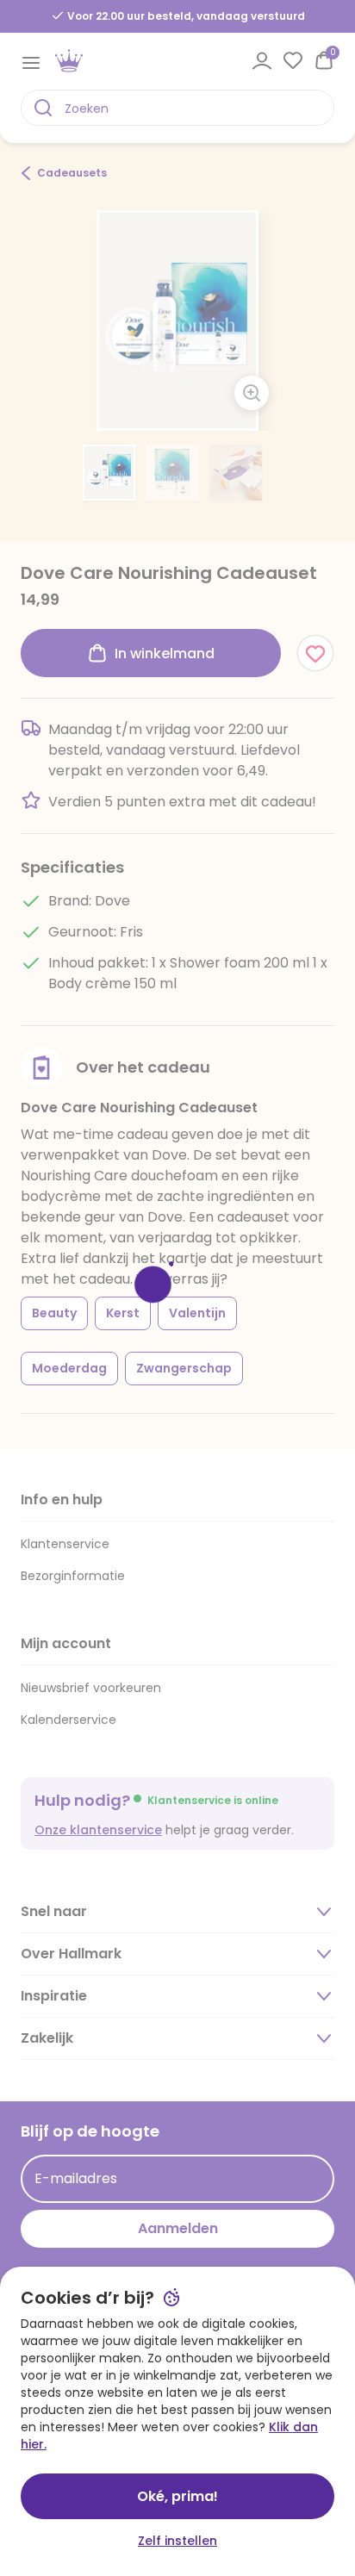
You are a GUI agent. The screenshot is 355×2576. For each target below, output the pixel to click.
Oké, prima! (177, 2496)
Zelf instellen (177, 2541)
